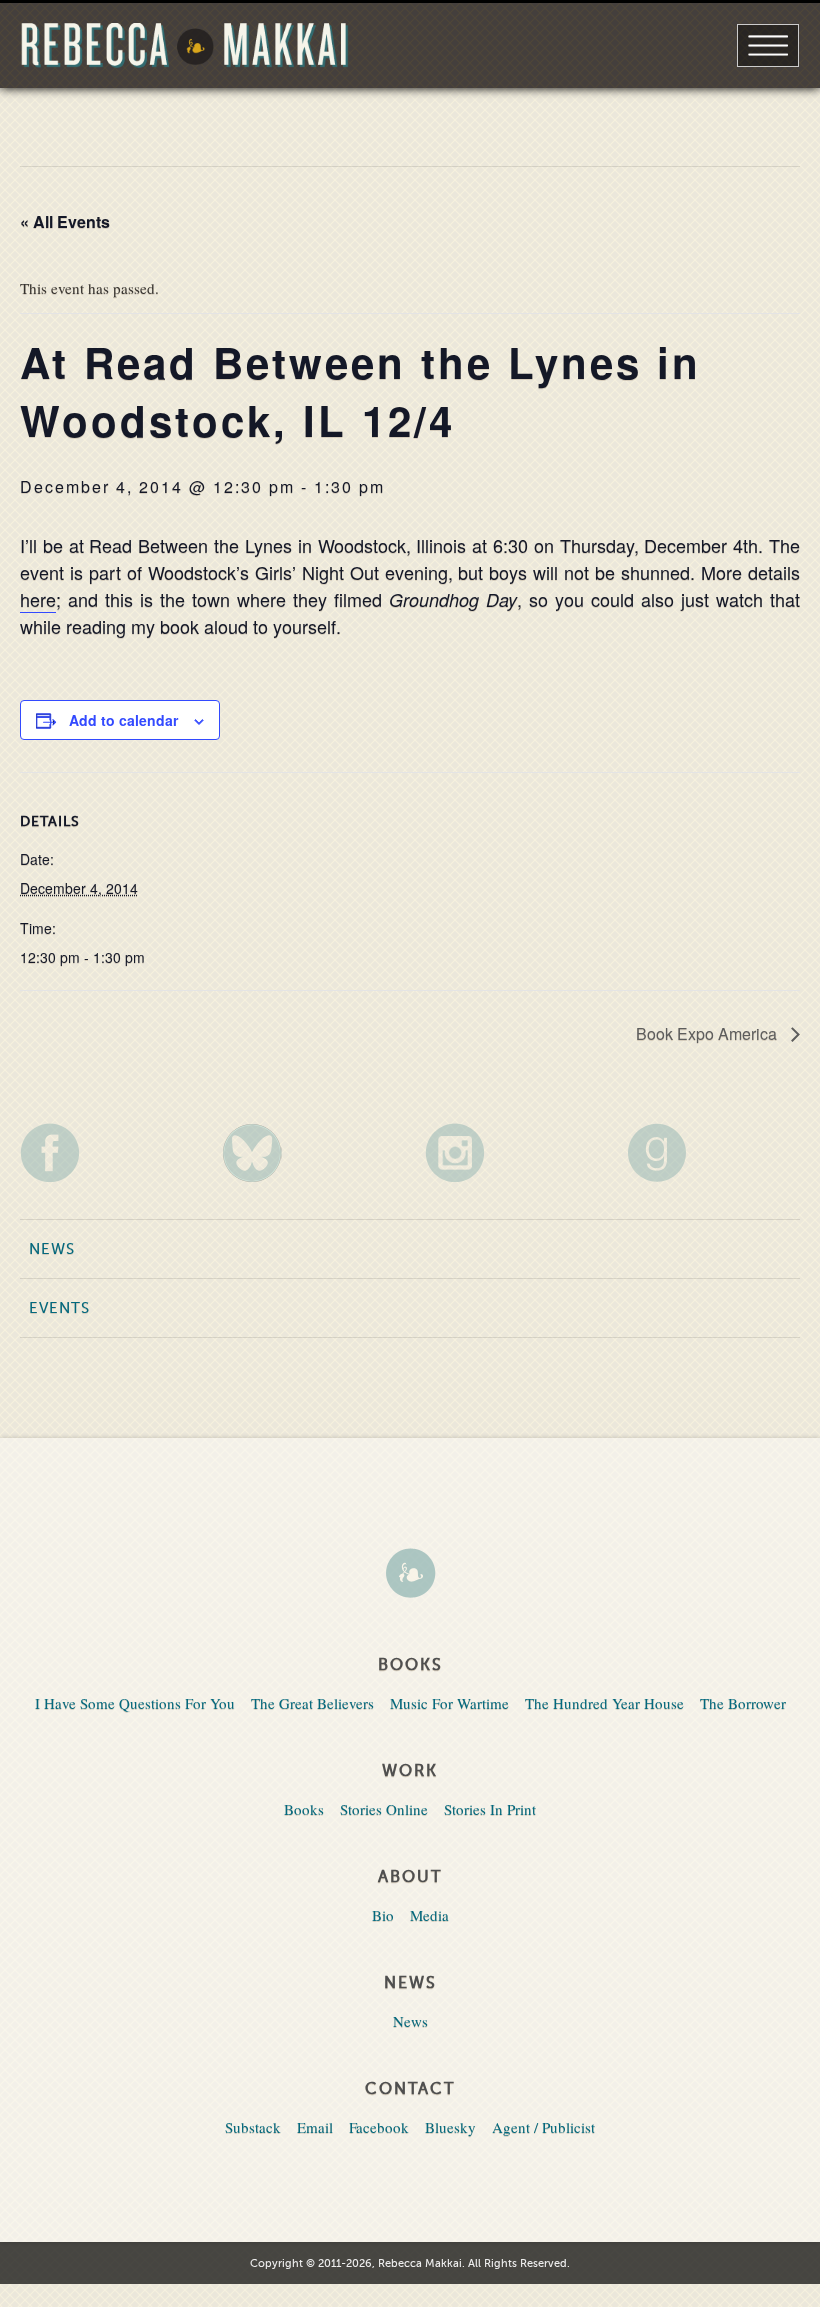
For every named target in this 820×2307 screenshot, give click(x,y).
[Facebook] (106, 1152)
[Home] (410, 1575)
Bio (383, 1915)
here (38, 599)
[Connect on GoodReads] (713, 1152)
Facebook (379, 2127)
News (52, 1249)
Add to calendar (123, 720)
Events (59, 1308)
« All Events (65, 221)
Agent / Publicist (543, 2127)
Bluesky (450, 2127)
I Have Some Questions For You (135, 1703)
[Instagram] (511, 1152)
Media (429, 1915)
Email (315, 2127)
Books (304, 1809)
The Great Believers (312, 1703)
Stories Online (384, 1809)
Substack (253, 2127)
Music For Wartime (449, 1703)
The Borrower (743, 1703)
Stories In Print (490, 1809)
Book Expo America (708, 1033)
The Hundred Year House (604, 1703)
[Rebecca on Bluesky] (308, 1153)
